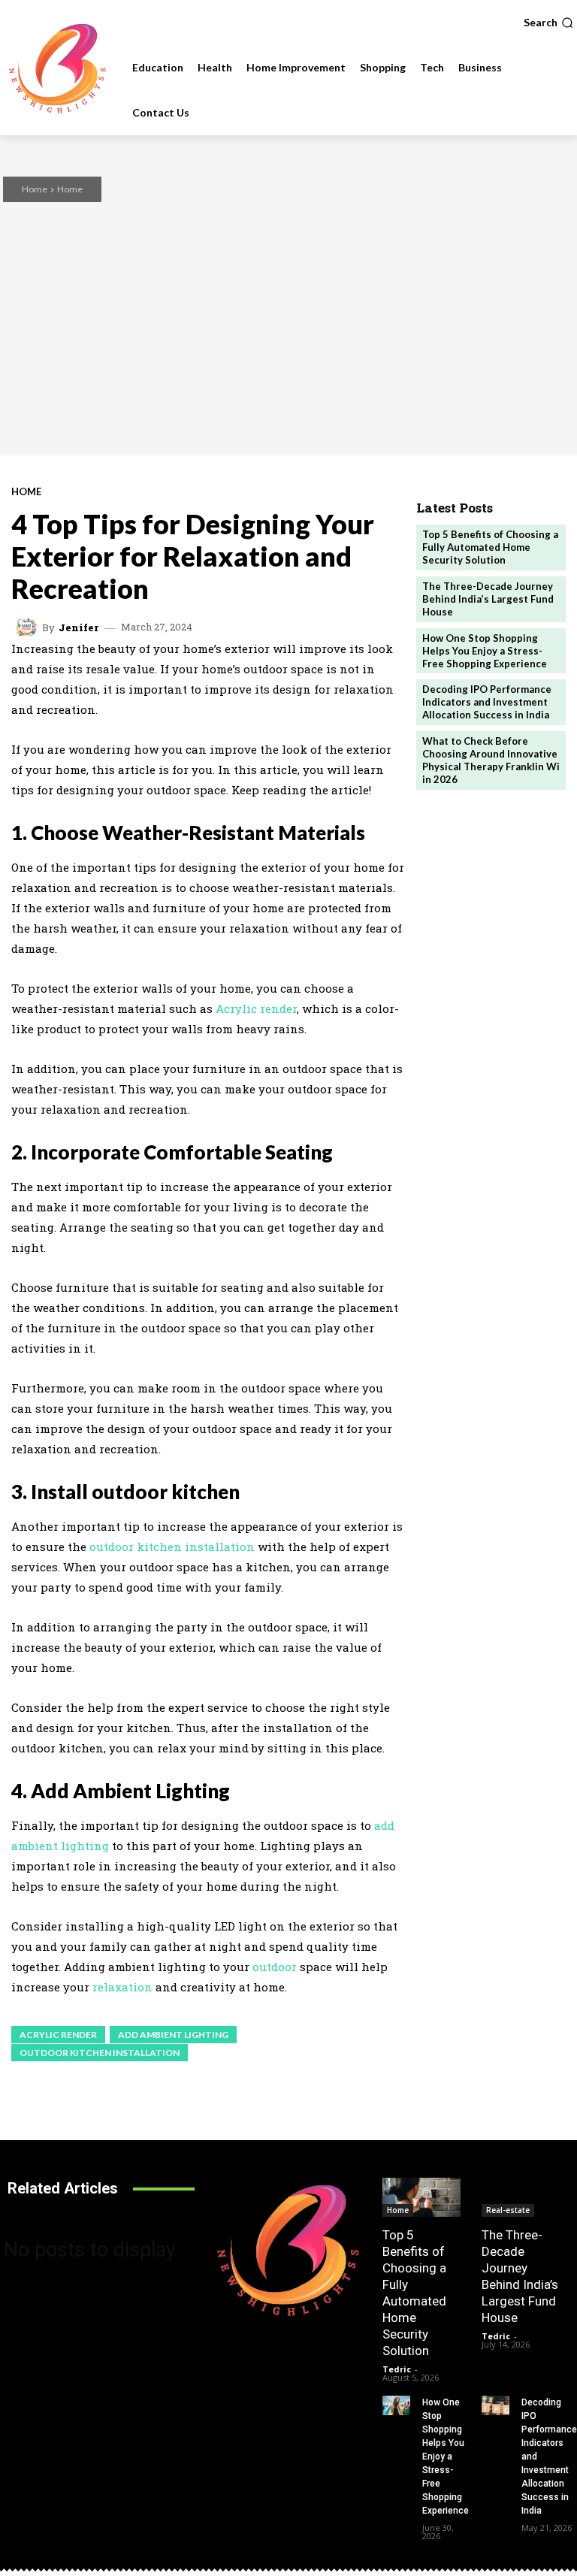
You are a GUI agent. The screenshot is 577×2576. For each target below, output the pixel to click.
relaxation (122, 1987)
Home (35, 189)
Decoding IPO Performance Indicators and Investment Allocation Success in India (487, 702)
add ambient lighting (173, 2035)
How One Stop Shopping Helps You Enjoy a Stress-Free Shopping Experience (485, 651)
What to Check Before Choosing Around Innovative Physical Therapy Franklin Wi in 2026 (491, 760)
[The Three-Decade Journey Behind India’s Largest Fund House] (521, 2197)
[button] (548, 23)
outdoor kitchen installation (172, 1547)
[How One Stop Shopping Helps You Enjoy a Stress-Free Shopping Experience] (396, 2405)
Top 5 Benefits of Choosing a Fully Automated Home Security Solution (490, 547)
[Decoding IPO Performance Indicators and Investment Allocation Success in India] (495, 2405)
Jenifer (79, 628)
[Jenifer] (29, 627)
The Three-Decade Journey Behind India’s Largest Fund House (488, 599)
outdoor (275, 1967)
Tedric (397, 2369)
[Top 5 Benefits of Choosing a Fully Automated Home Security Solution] (421, 2197)
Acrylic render (256, 1008)
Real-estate (508, 2210)
